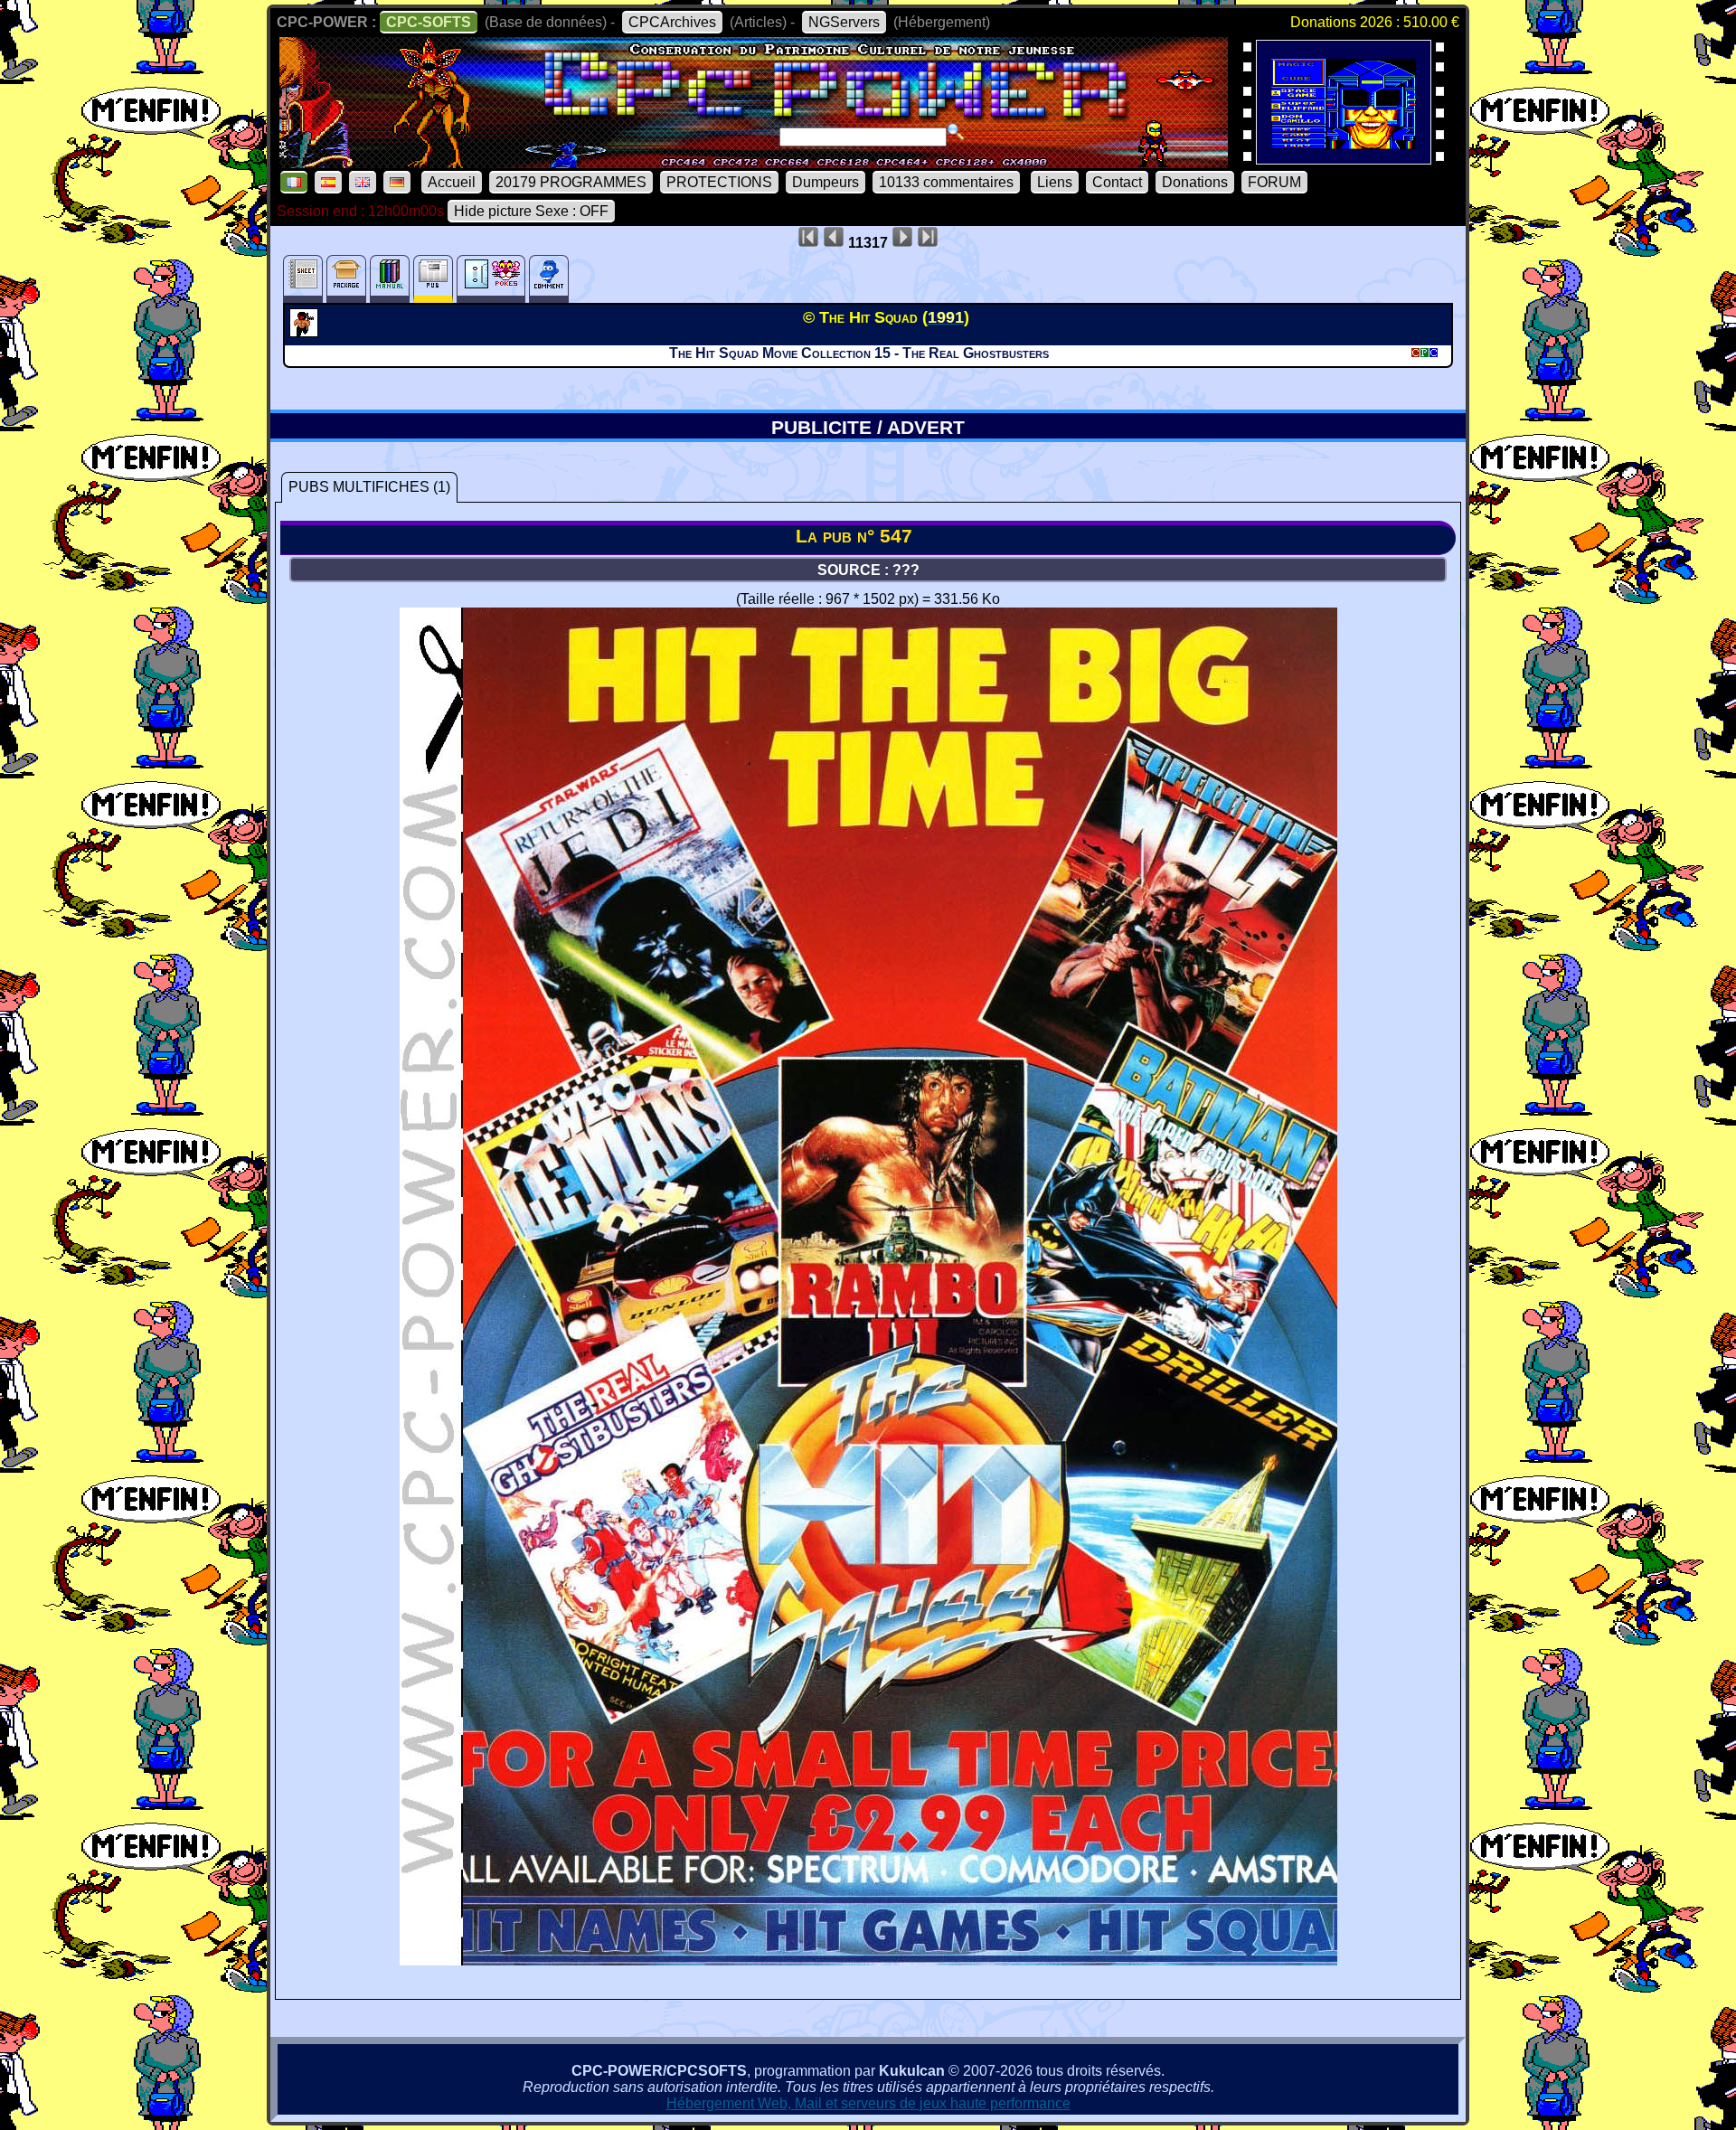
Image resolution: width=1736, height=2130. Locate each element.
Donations (1195, 182)
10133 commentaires (946, 182)
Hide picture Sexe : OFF (531, 211)
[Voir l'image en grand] (868, 1960)
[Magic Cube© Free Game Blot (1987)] (1344, 159)
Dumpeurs (826, 182)
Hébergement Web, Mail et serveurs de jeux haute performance (868, 2103)
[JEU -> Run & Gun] (306, 332)
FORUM (1274, 182)
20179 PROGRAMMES (571, 182)
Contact (1117, 182)
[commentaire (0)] (549, 279)
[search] (956, 132)
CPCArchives (672, 22)
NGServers (844, 22)
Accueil (452, 182)
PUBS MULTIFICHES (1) (369, 487)
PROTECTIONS (719, 182)
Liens (1055, 182)
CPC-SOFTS (429, 22)
